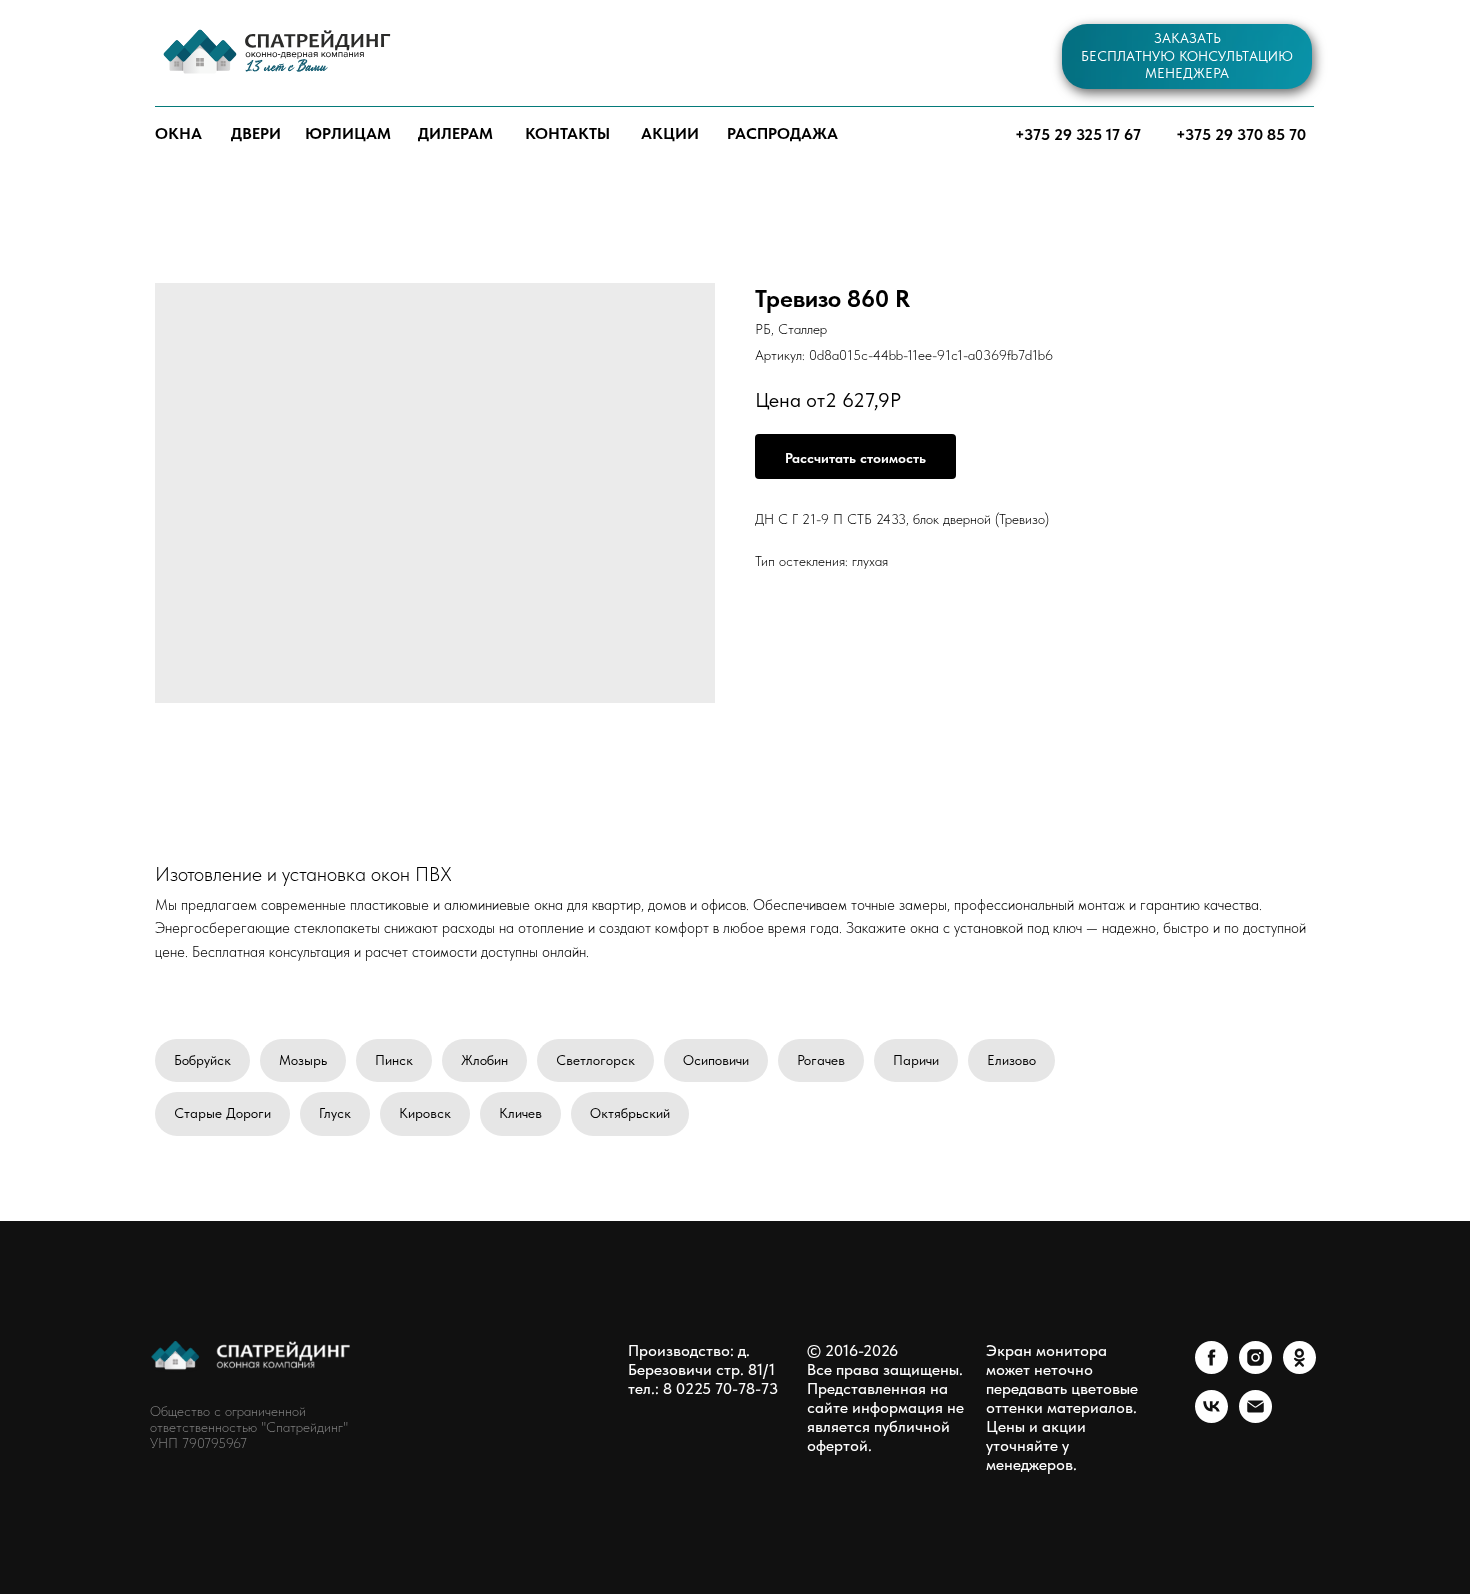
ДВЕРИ (256, 133)
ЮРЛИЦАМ (348, 133)
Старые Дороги (222, 1113)
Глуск (335, 1113)
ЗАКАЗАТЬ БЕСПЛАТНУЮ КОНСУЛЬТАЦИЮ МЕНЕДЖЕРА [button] (1187, 55)
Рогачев (821, 1060)
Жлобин (484, 1060)
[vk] (1211, 1417)
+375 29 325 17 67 (1078, 134)
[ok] (1299, 1368)
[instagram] (1255, 1368)
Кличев (520, 1113)
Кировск (425, 1113)
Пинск (394, 1060)
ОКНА (178, 133)
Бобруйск (202, 1060)
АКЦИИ (670, 133)
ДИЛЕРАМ (455, 133)
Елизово (1011, 1060)
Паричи (916, 1060)
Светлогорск (595, 1060)
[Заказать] (855, 456)
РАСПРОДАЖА (782, 133)
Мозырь (303, 1060)
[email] (1255, 1417)
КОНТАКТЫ (567, 133)
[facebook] (1211, 1368)
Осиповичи (716, 1060)
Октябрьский (630, 1113)
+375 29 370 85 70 (1241, 134)
